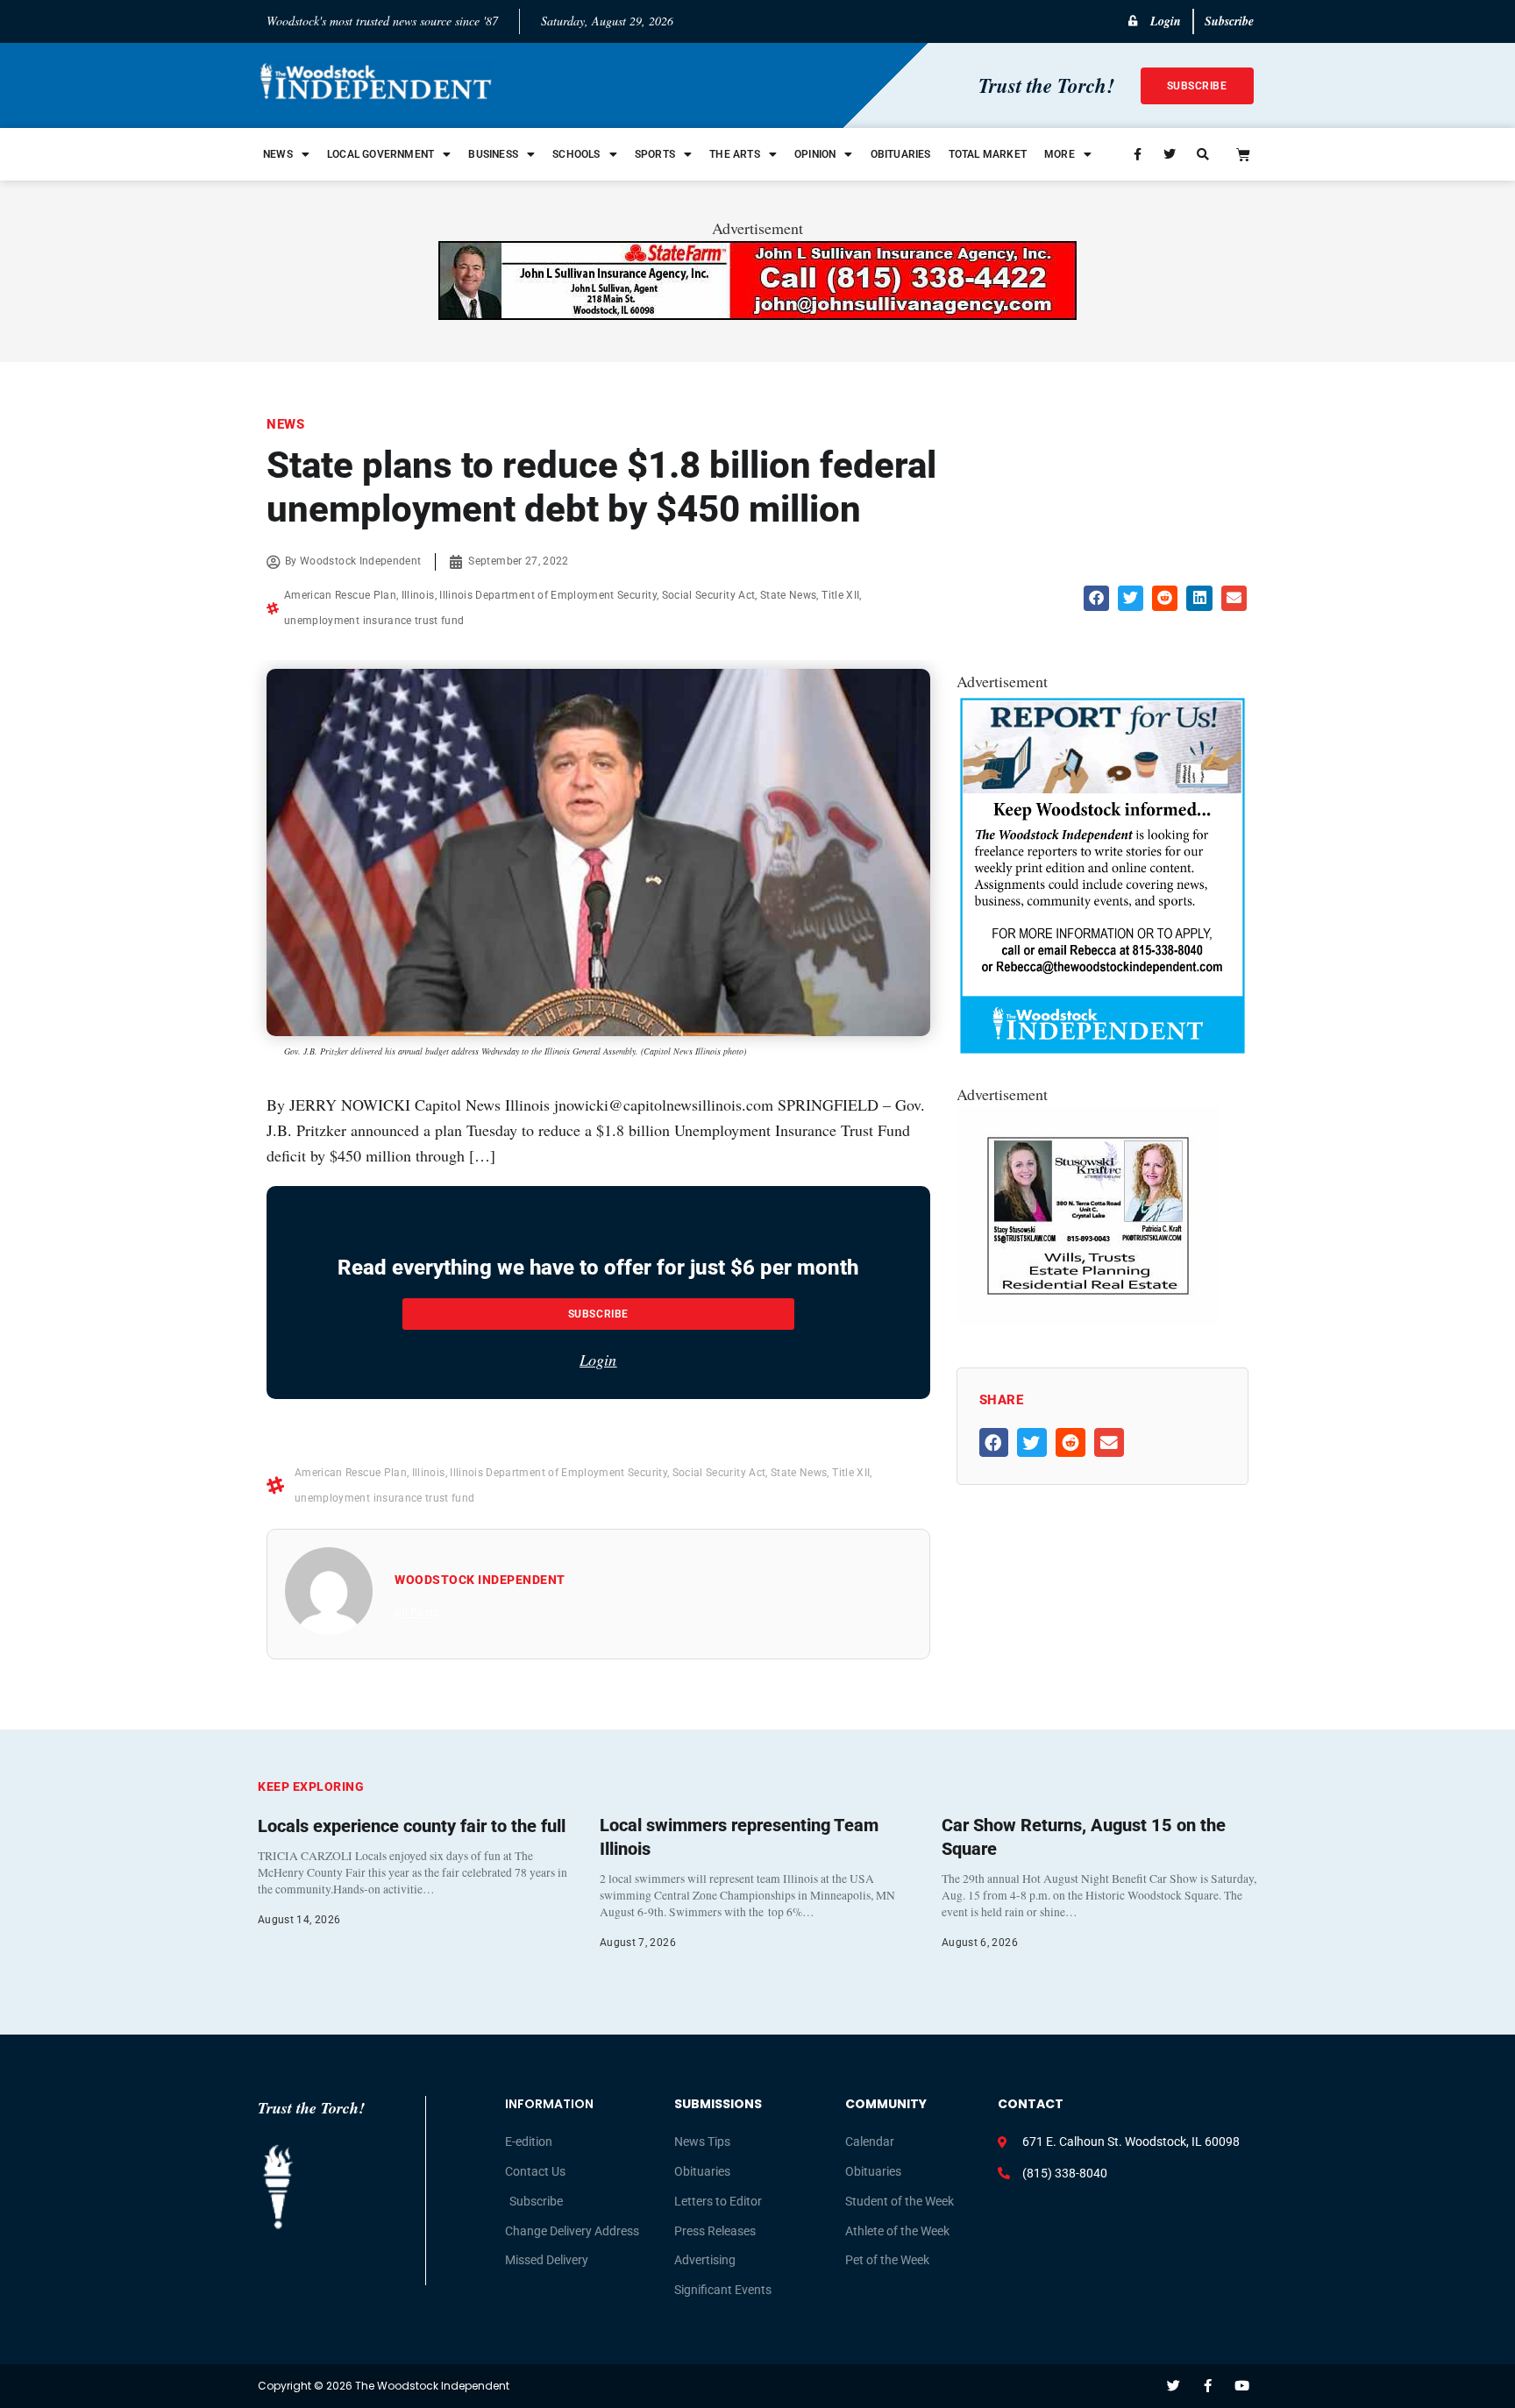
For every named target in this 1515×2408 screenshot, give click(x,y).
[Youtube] (1242, 2386)
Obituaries (901, 154)
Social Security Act (709, 595)
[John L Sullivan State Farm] (757, 314)
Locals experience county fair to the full (412, 1826)
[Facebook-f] (1208, 2386)
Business (493, 154)
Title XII (840, 595)
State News (789, 595)
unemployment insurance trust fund (374, 621)
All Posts (416, 1613)
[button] (1096, 598)
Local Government (381, 154)
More (1060, 154)
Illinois (418, 595)
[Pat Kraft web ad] (1088, 1319)
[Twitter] (1174, 2386)
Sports (655, 154)
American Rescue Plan (340, 595)
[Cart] (1243, 154)
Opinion (815, 154)
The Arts (735, 154)
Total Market (988, 154)
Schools (576, 154)
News (278, 154)
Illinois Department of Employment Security (548, 595)
